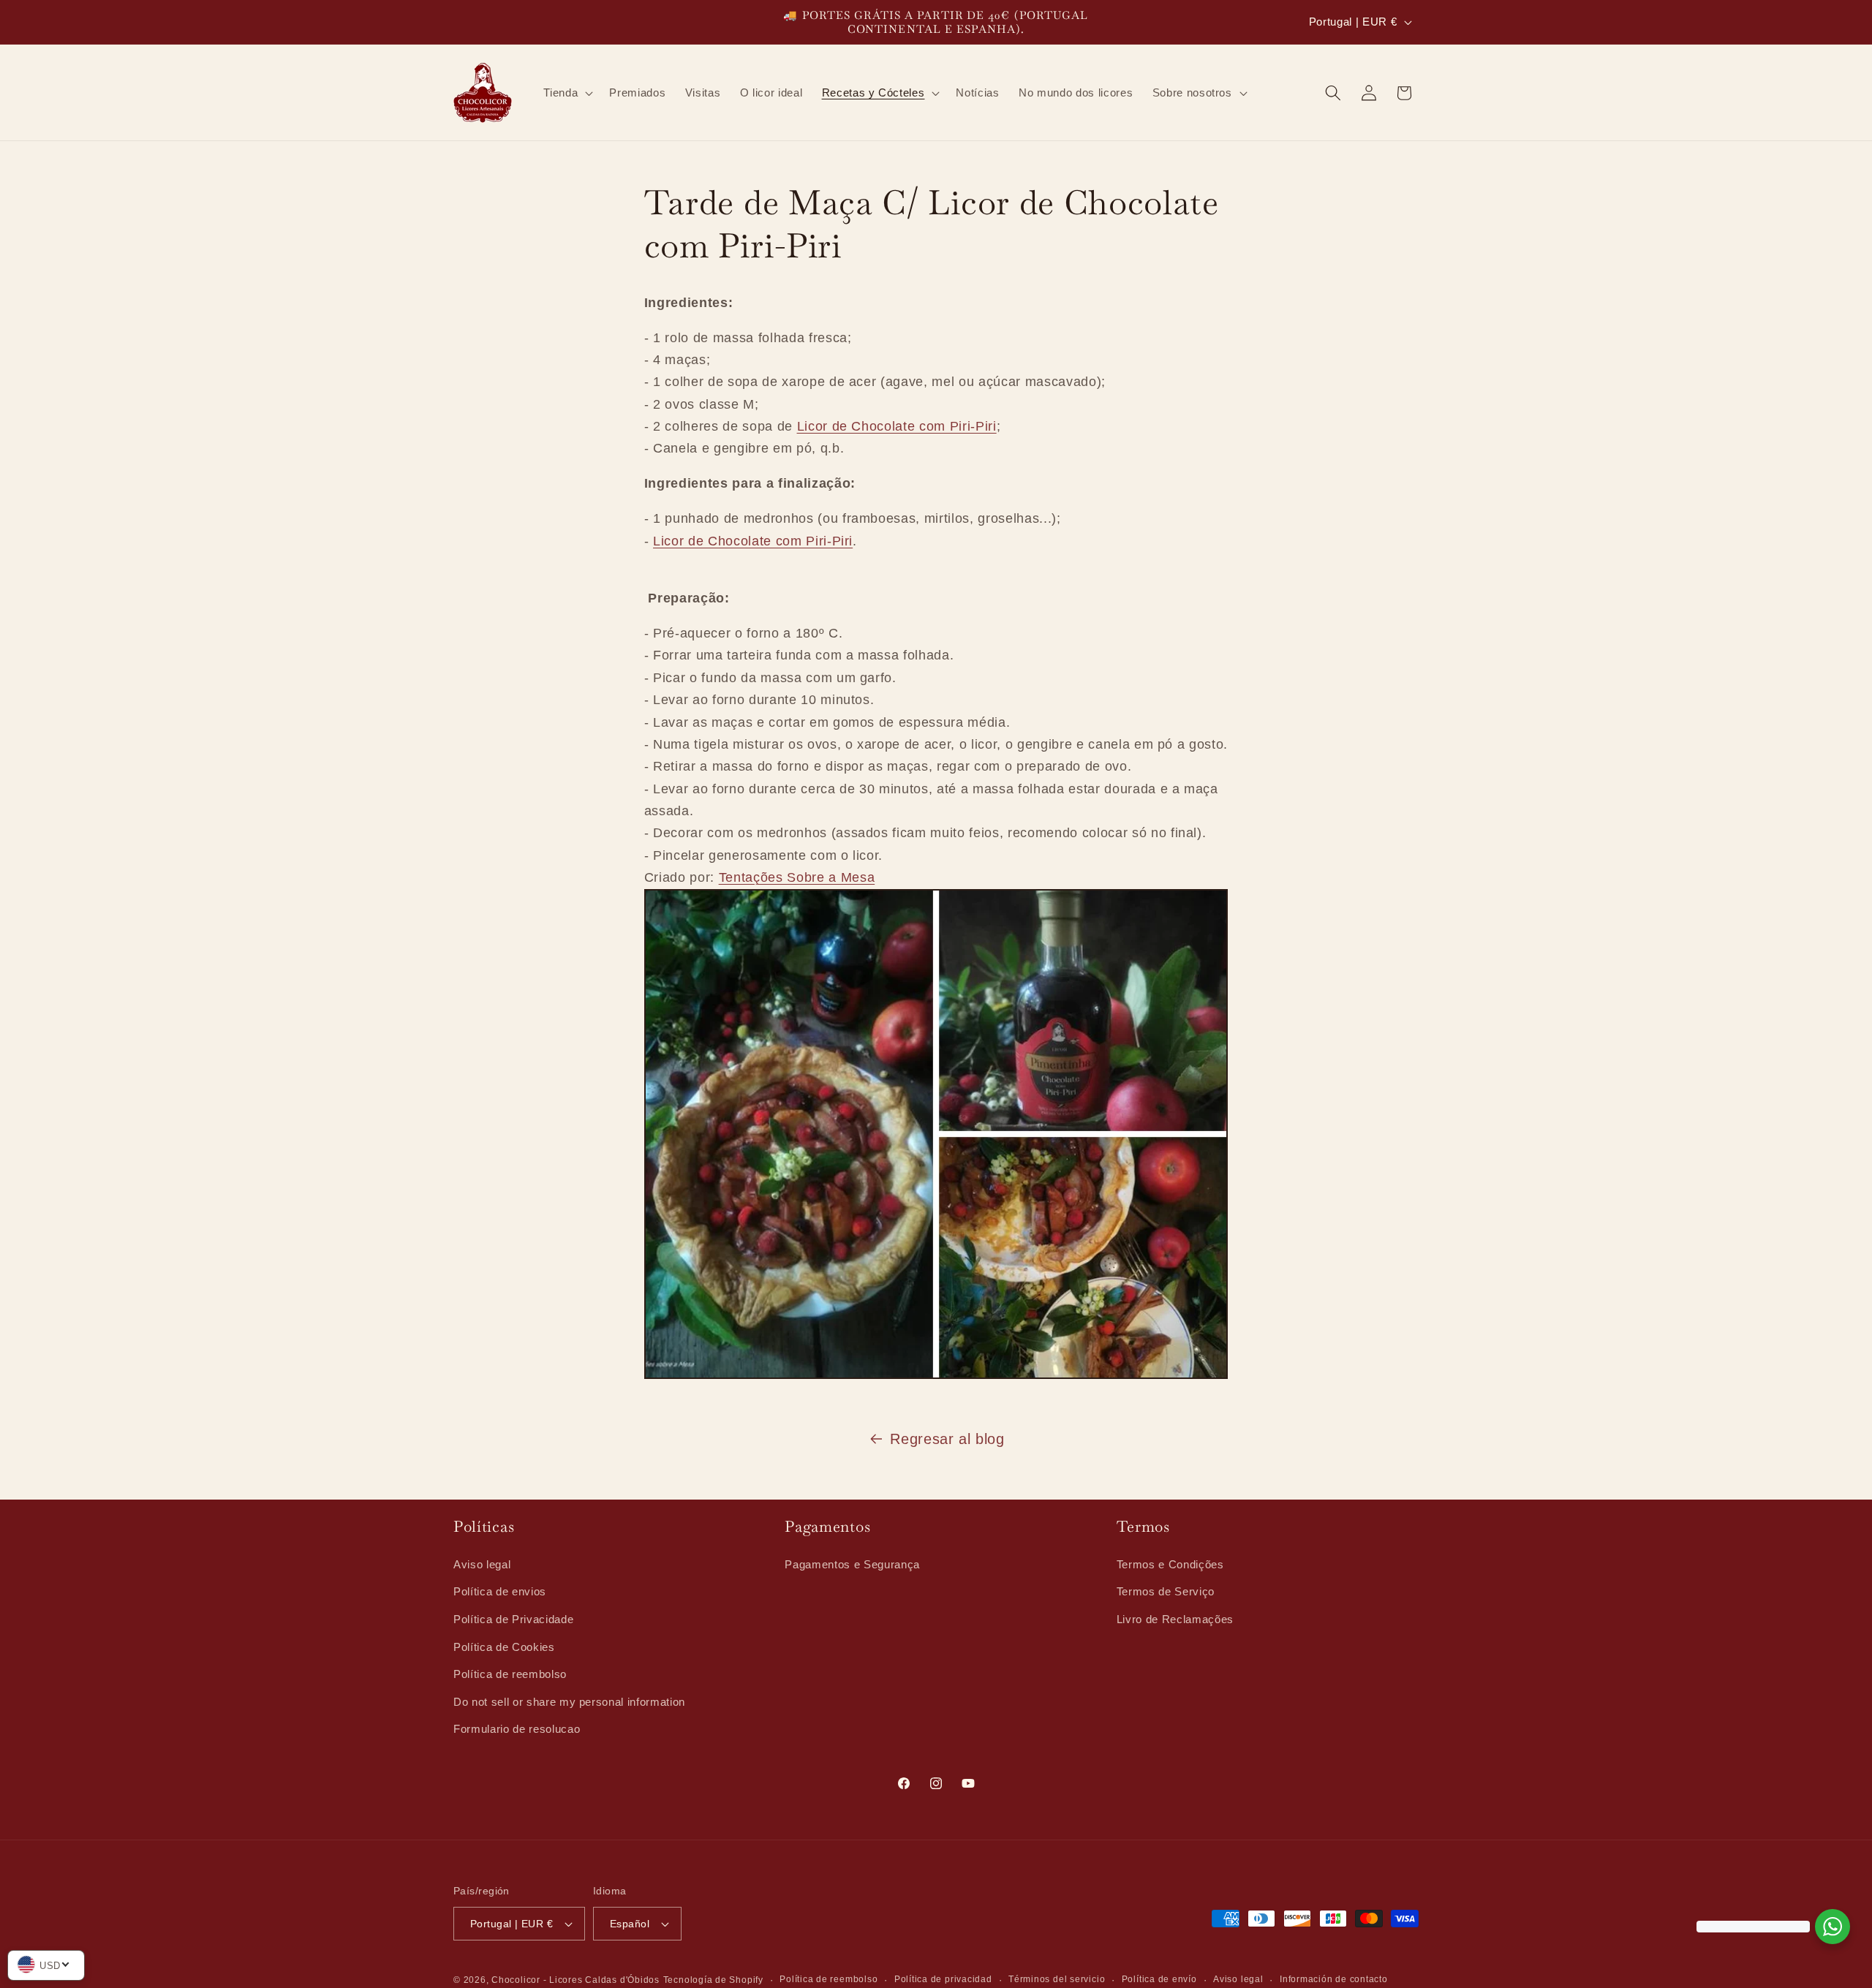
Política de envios (500, 1591)
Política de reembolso (510, 1674)
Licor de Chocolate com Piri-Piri (897, 427)
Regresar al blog (947, 1439)
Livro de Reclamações (1175, 1618)
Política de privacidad (943, 1979)
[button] (567, 93)
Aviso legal (482, 1564)
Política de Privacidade (513, 1618)
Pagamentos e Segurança (852, 1564)
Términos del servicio (1057, 1979)
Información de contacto (1334, 1979)
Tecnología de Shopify (713, 1980)
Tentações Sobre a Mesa (797, 878)
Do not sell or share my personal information (569, 1701)
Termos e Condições (1170, 1564)
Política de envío (1159, 1979)
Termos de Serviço (1166, 1591)
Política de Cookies (504, 1646)
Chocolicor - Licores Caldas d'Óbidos (575, 1980)
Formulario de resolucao (517, 1729)
